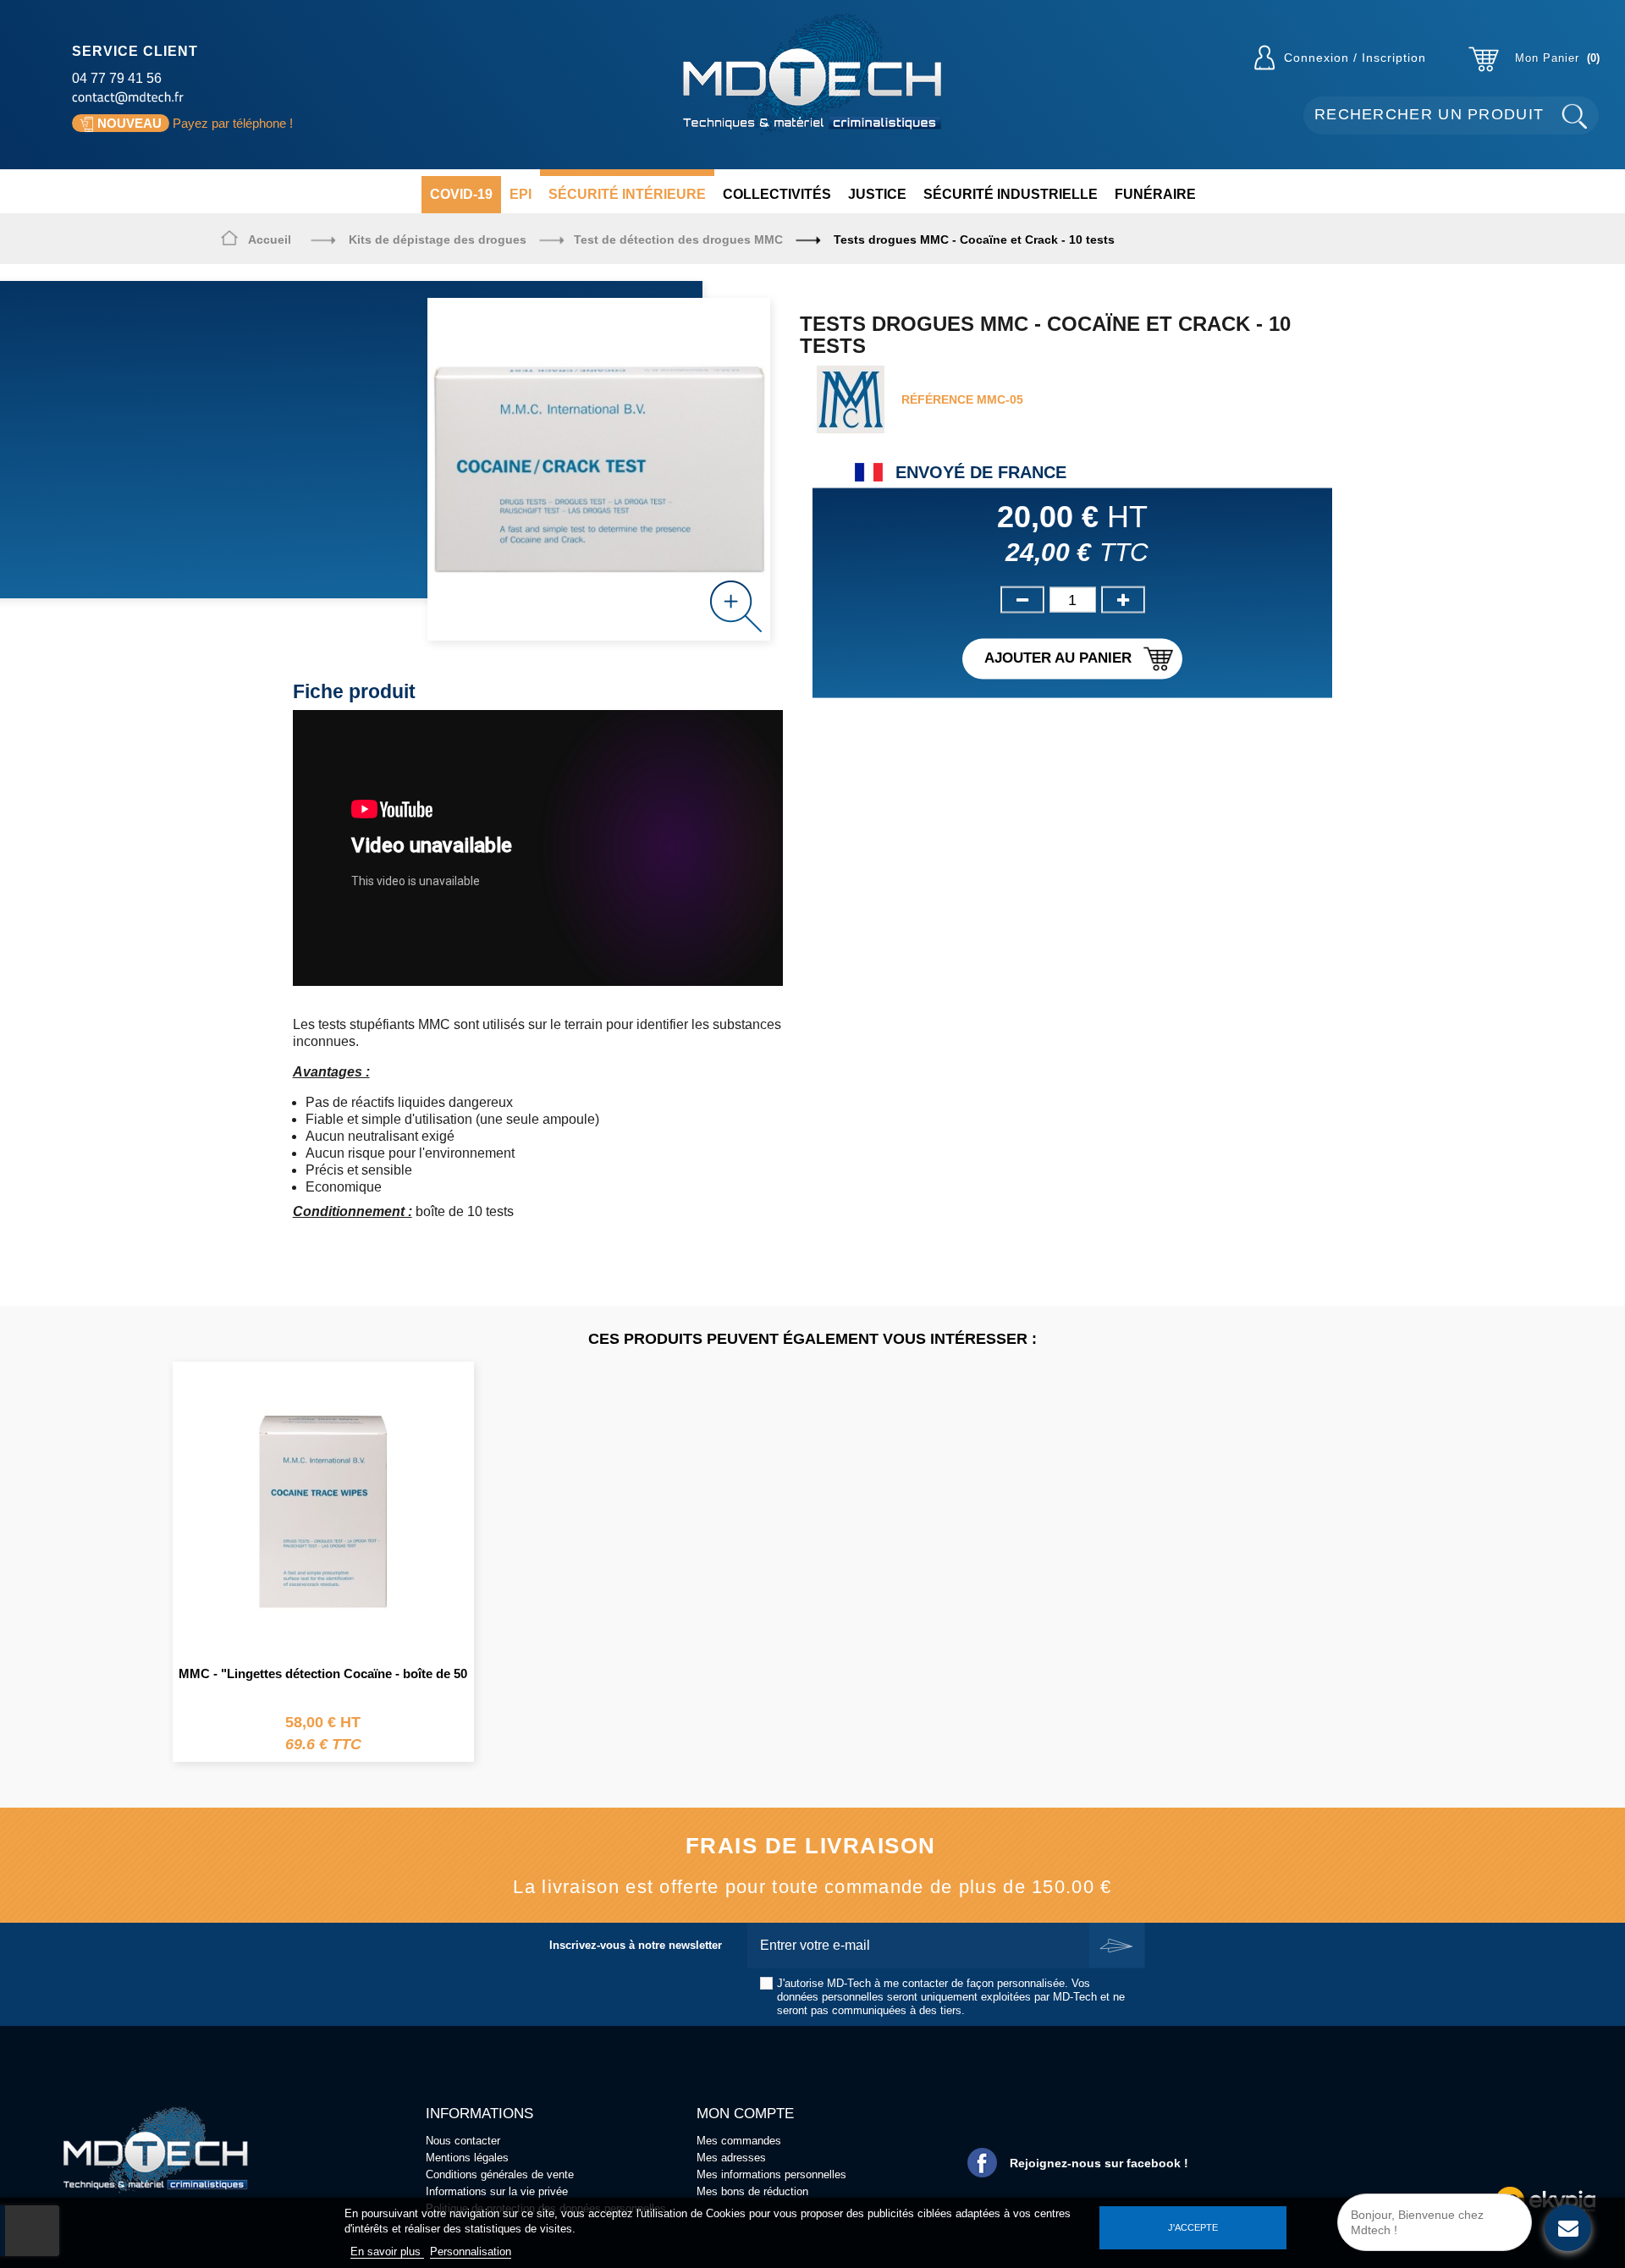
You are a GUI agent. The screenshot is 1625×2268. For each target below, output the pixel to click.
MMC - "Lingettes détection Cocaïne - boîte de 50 (323, 1673)
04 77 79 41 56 (117, 78)
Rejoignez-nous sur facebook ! (1099, 2163)
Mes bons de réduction (752, 2191)
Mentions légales (467, 2158)
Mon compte (745, 2114)
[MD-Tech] (812, 74)
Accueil (270, 239)
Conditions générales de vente (500, 2174)
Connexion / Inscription (1355, 58)
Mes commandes (739, 2141)
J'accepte (1193, 2227)
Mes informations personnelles (771, 2174)
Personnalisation (471, 2251)
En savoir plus (387, 2251)
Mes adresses (731, 2158)
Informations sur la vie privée (497, 2191)
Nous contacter (463, 2141)
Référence (937, 399)
